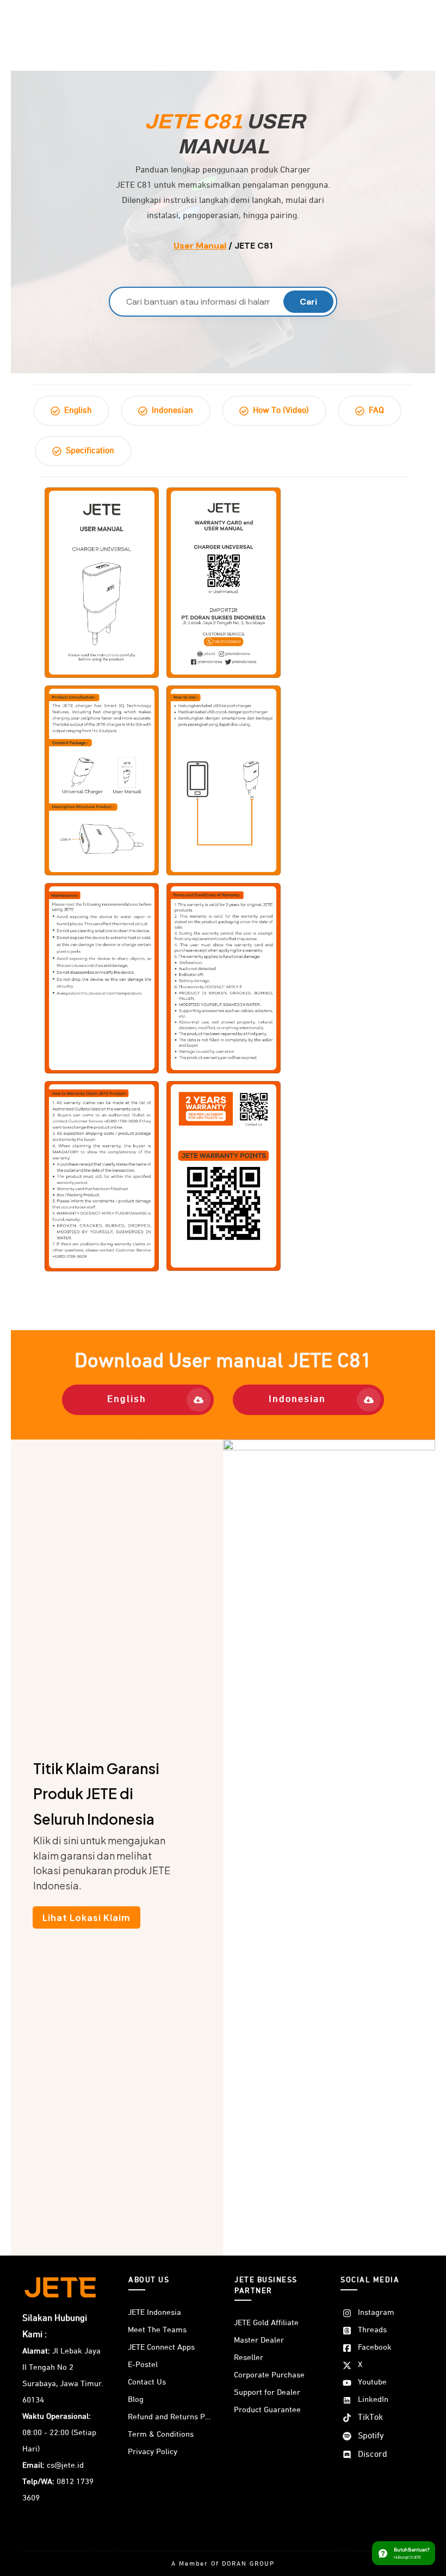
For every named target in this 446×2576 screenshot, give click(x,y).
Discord (373, 2455)
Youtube (372, 2382)
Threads (372, 2330)
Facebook (375, 2347)
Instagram (376, 2312)
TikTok (370, 2418)
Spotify (371, 2436)
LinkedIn (373, 2399)
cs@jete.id (65, 2465)
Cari (308, 302)
